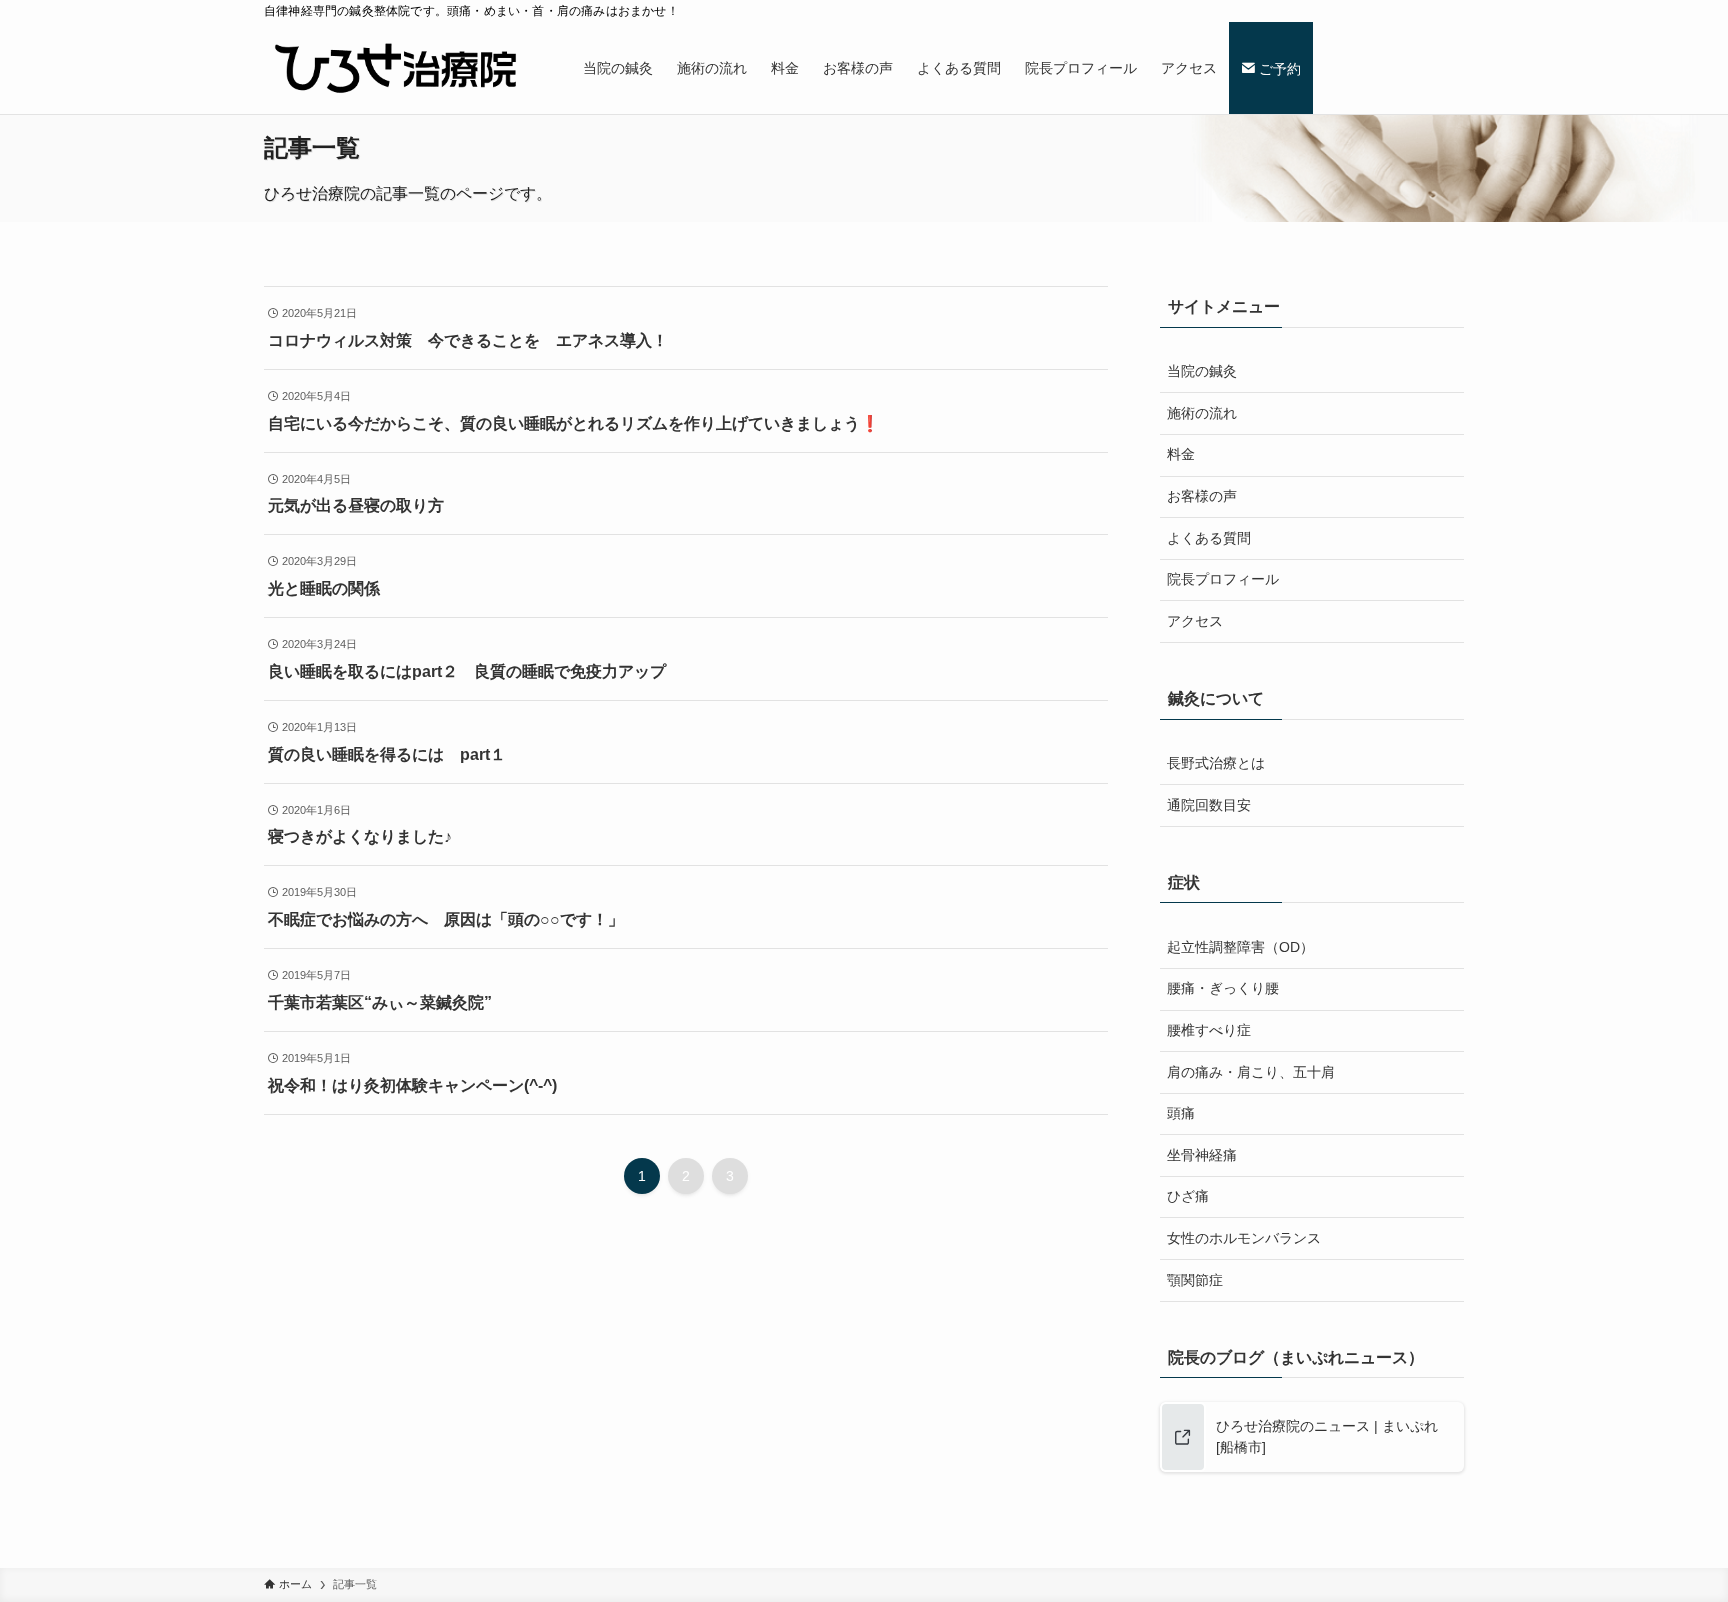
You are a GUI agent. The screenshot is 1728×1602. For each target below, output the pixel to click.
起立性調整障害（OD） (1240, 947)
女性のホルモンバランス (1244, 1238)
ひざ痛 (1188, 1196)
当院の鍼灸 (1202, 371)
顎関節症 (1195, 1280)
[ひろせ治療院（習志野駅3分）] (397, 68)
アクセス (1195, 621)
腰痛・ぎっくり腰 (1223, 988)
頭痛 (1181, 1113)
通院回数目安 (1209, 805)
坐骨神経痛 (1202, 1155)
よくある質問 (1209, 538)
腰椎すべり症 (1209, 1030)
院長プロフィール (1223, 579)
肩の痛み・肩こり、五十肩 (1251, 1072)
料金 (1181, 454)
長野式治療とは (1216, 763)
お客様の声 (1202, 496)
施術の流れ (1202, 413)
